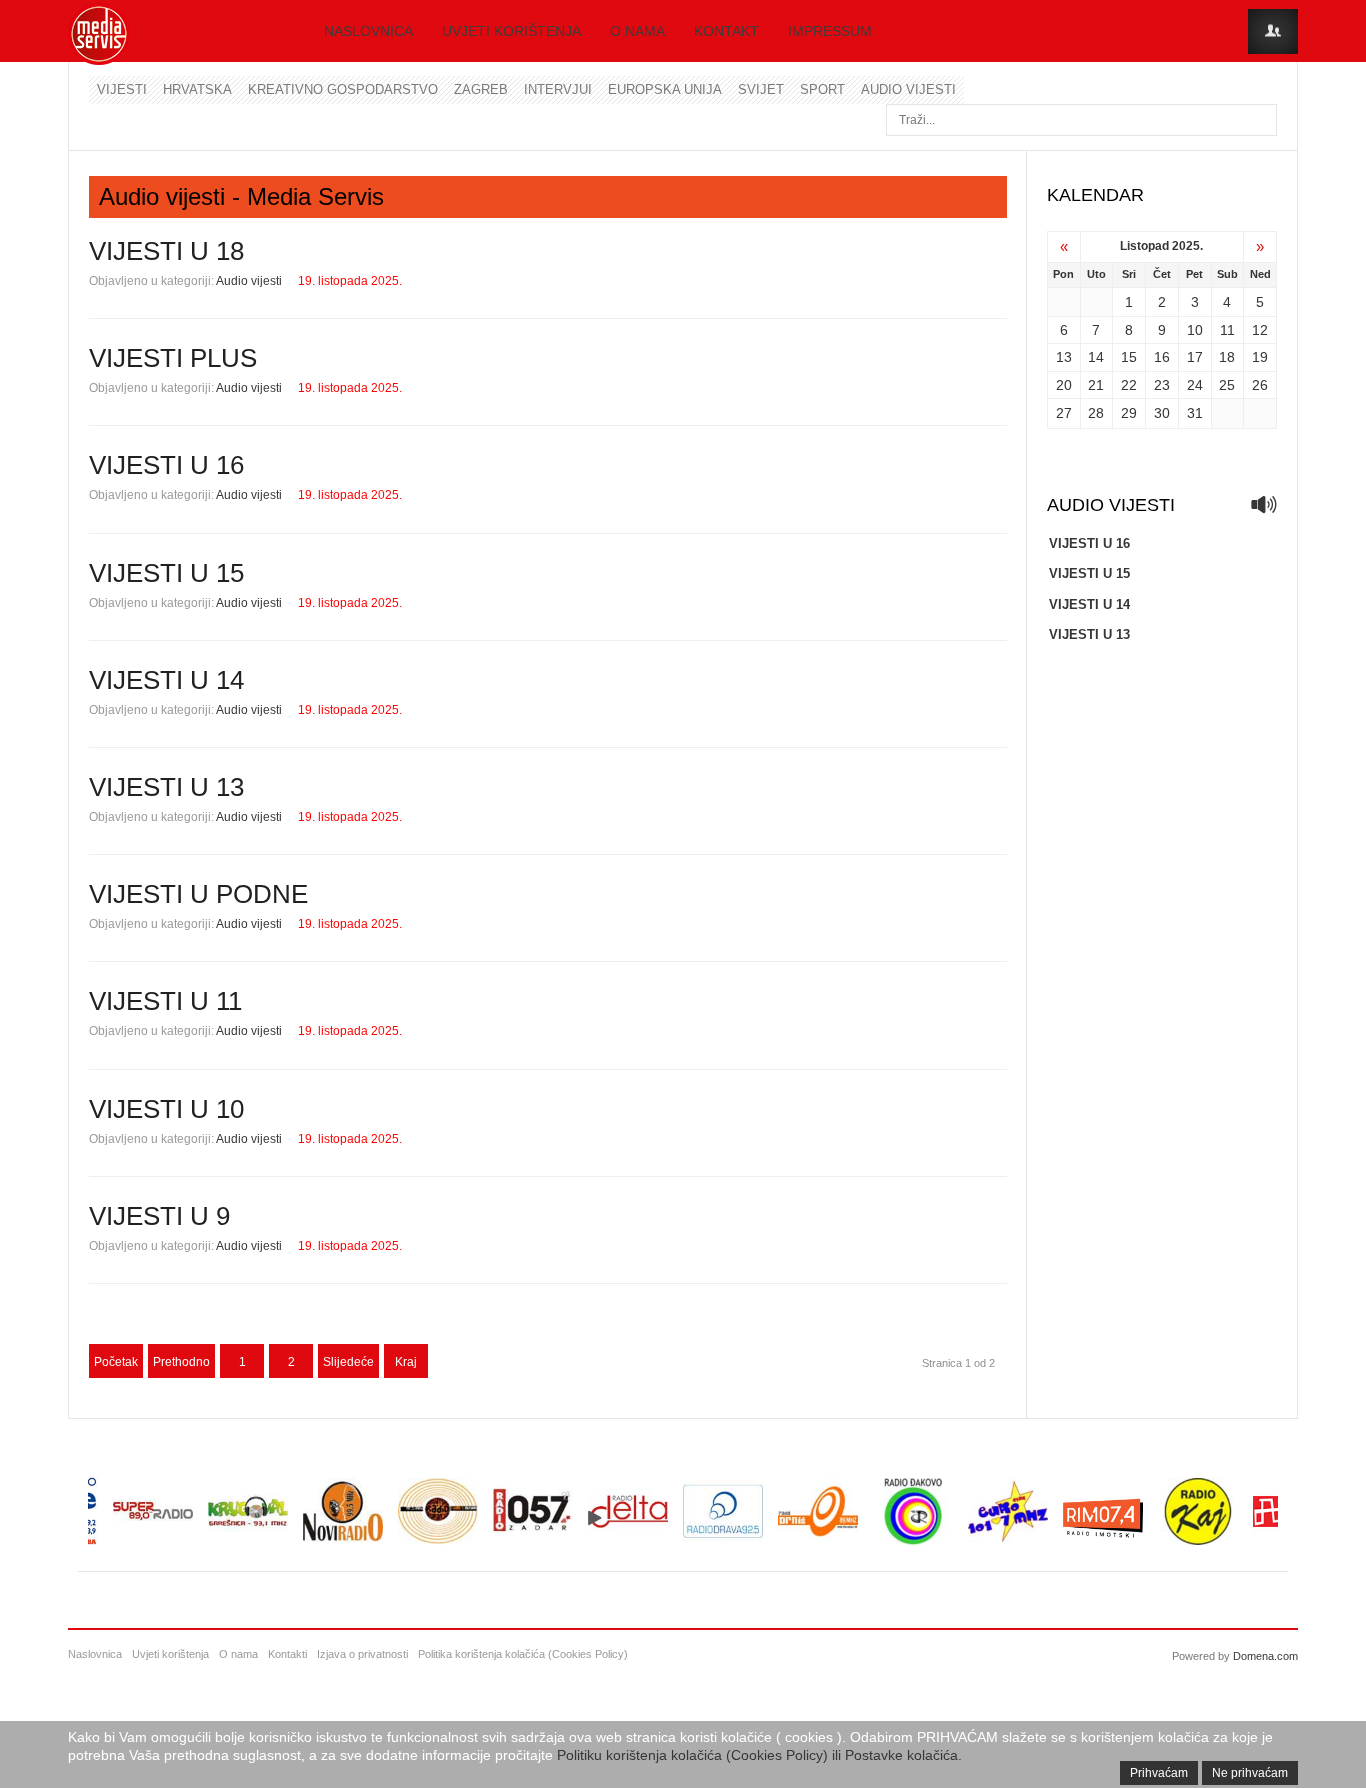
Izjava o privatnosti (362, 1654)
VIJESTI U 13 (166, 787)
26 (1260, 385)
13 (1064, 357)
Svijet (761, 89)
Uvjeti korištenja (511, 31)
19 (1260, 357)
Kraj (406, 1362)
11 (1227, 330)
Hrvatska (197, 89)
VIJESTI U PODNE (198, 894)
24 (1195, 385)
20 (1064, 385)
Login (1273, 31)
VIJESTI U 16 (166, 465)
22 (1129, 385)
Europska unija (665, 89)
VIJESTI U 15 (166, 573)
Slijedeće (348, 1362)
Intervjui (558, 89)
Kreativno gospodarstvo (343, 89)
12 (1260, 330)
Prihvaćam (1159, 1773)
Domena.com (1265, 1656)
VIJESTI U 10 (166, 1109)
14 (1096, 357)
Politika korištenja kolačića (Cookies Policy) (523, 1654)
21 (1096, 385)
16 (1162, 357)
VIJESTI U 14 (166, 680)
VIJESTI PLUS (173, 358)
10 (1195, 330)
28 (1096, 413)
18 (1227, 357)
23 (1162, 385)
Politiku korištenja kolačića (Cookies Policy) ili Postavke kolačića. (759, 1755)
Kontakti (287, 1654)
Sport (822, 89)
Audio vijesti (908, 89)
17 (1195, 357)
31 (1195, 413)
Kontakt (726, 31)
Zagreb (481, 89)
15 (1129, 357)
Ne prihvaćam (1250, 1773)
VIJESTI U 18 (166, 251)
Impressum (830, 31)
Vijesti (122, 89)
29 (1129, 413)
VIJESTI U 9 (159, 1216)
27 (1064, 413)
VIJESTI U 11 (165, 1001)
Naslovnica (368, 31)
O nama (637, 31)
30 (1162, 413)
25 (1227, 385)
